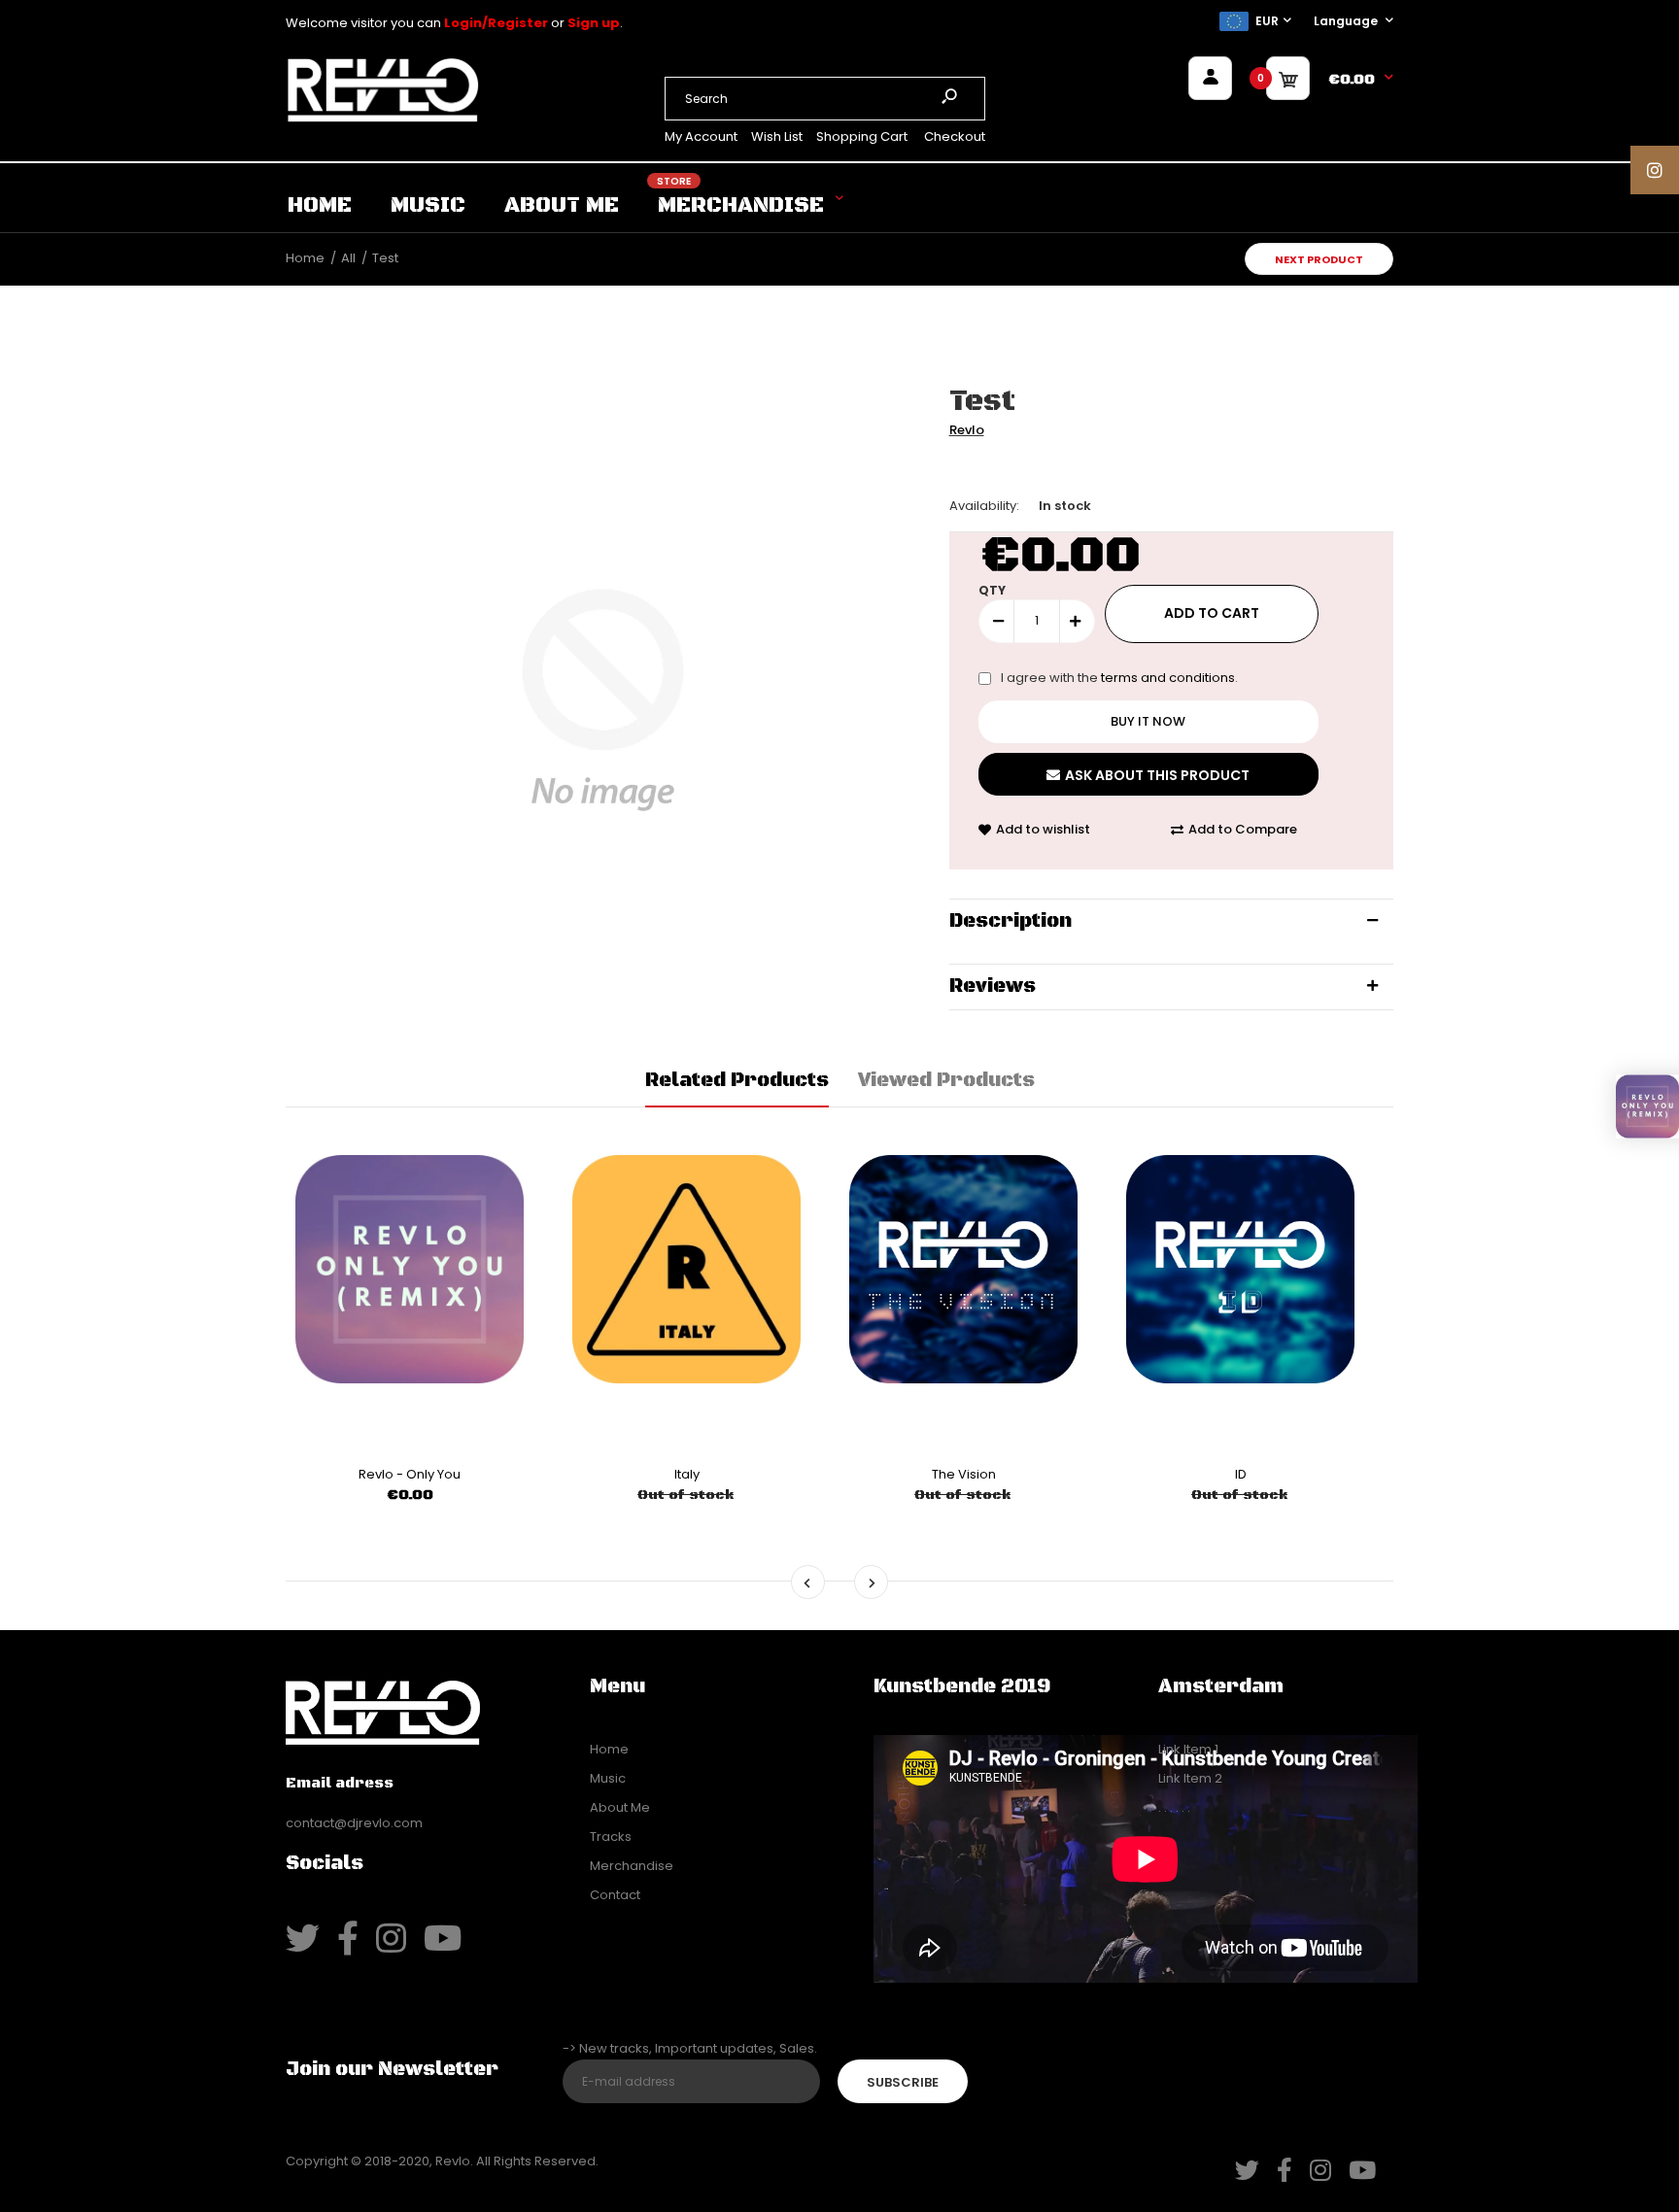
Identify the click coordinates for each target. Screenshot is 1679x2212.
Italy (687, 1474)
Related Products (737, 1081)
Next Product (1319, 259)
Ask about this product (1157, 775)
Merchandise (632, 1866)
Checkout (955, 136)
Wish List (777, 136)
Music (608, 1778)
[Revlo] (383, 119)
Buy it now (1148, 721)
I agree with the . (1119, 678)
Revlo (967, 430)
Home (609, 1749)
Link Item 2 (1190, 1778)
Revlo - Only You (410, 1474)
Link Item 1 (1188, 1749)
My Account (701, 136)
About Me (620, 1807)
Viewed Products (946, 1081)
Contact (615, 1895)
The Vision (964, 1474)
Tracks (611, 1837)
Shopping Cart (862, 136)
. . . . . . (1174, 1807)
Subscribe (903, 2082)
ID (1241, 1474)
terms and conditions (1168, 678)
